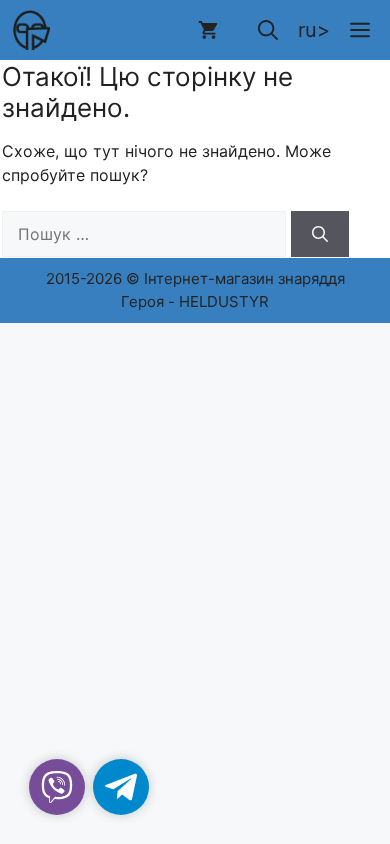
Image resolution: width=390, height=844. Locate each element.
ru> (314, 30)
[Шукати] (320, 234)
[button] (268, 30)
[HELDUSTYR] (30, 30)
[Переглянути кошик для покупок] (208, 30)
